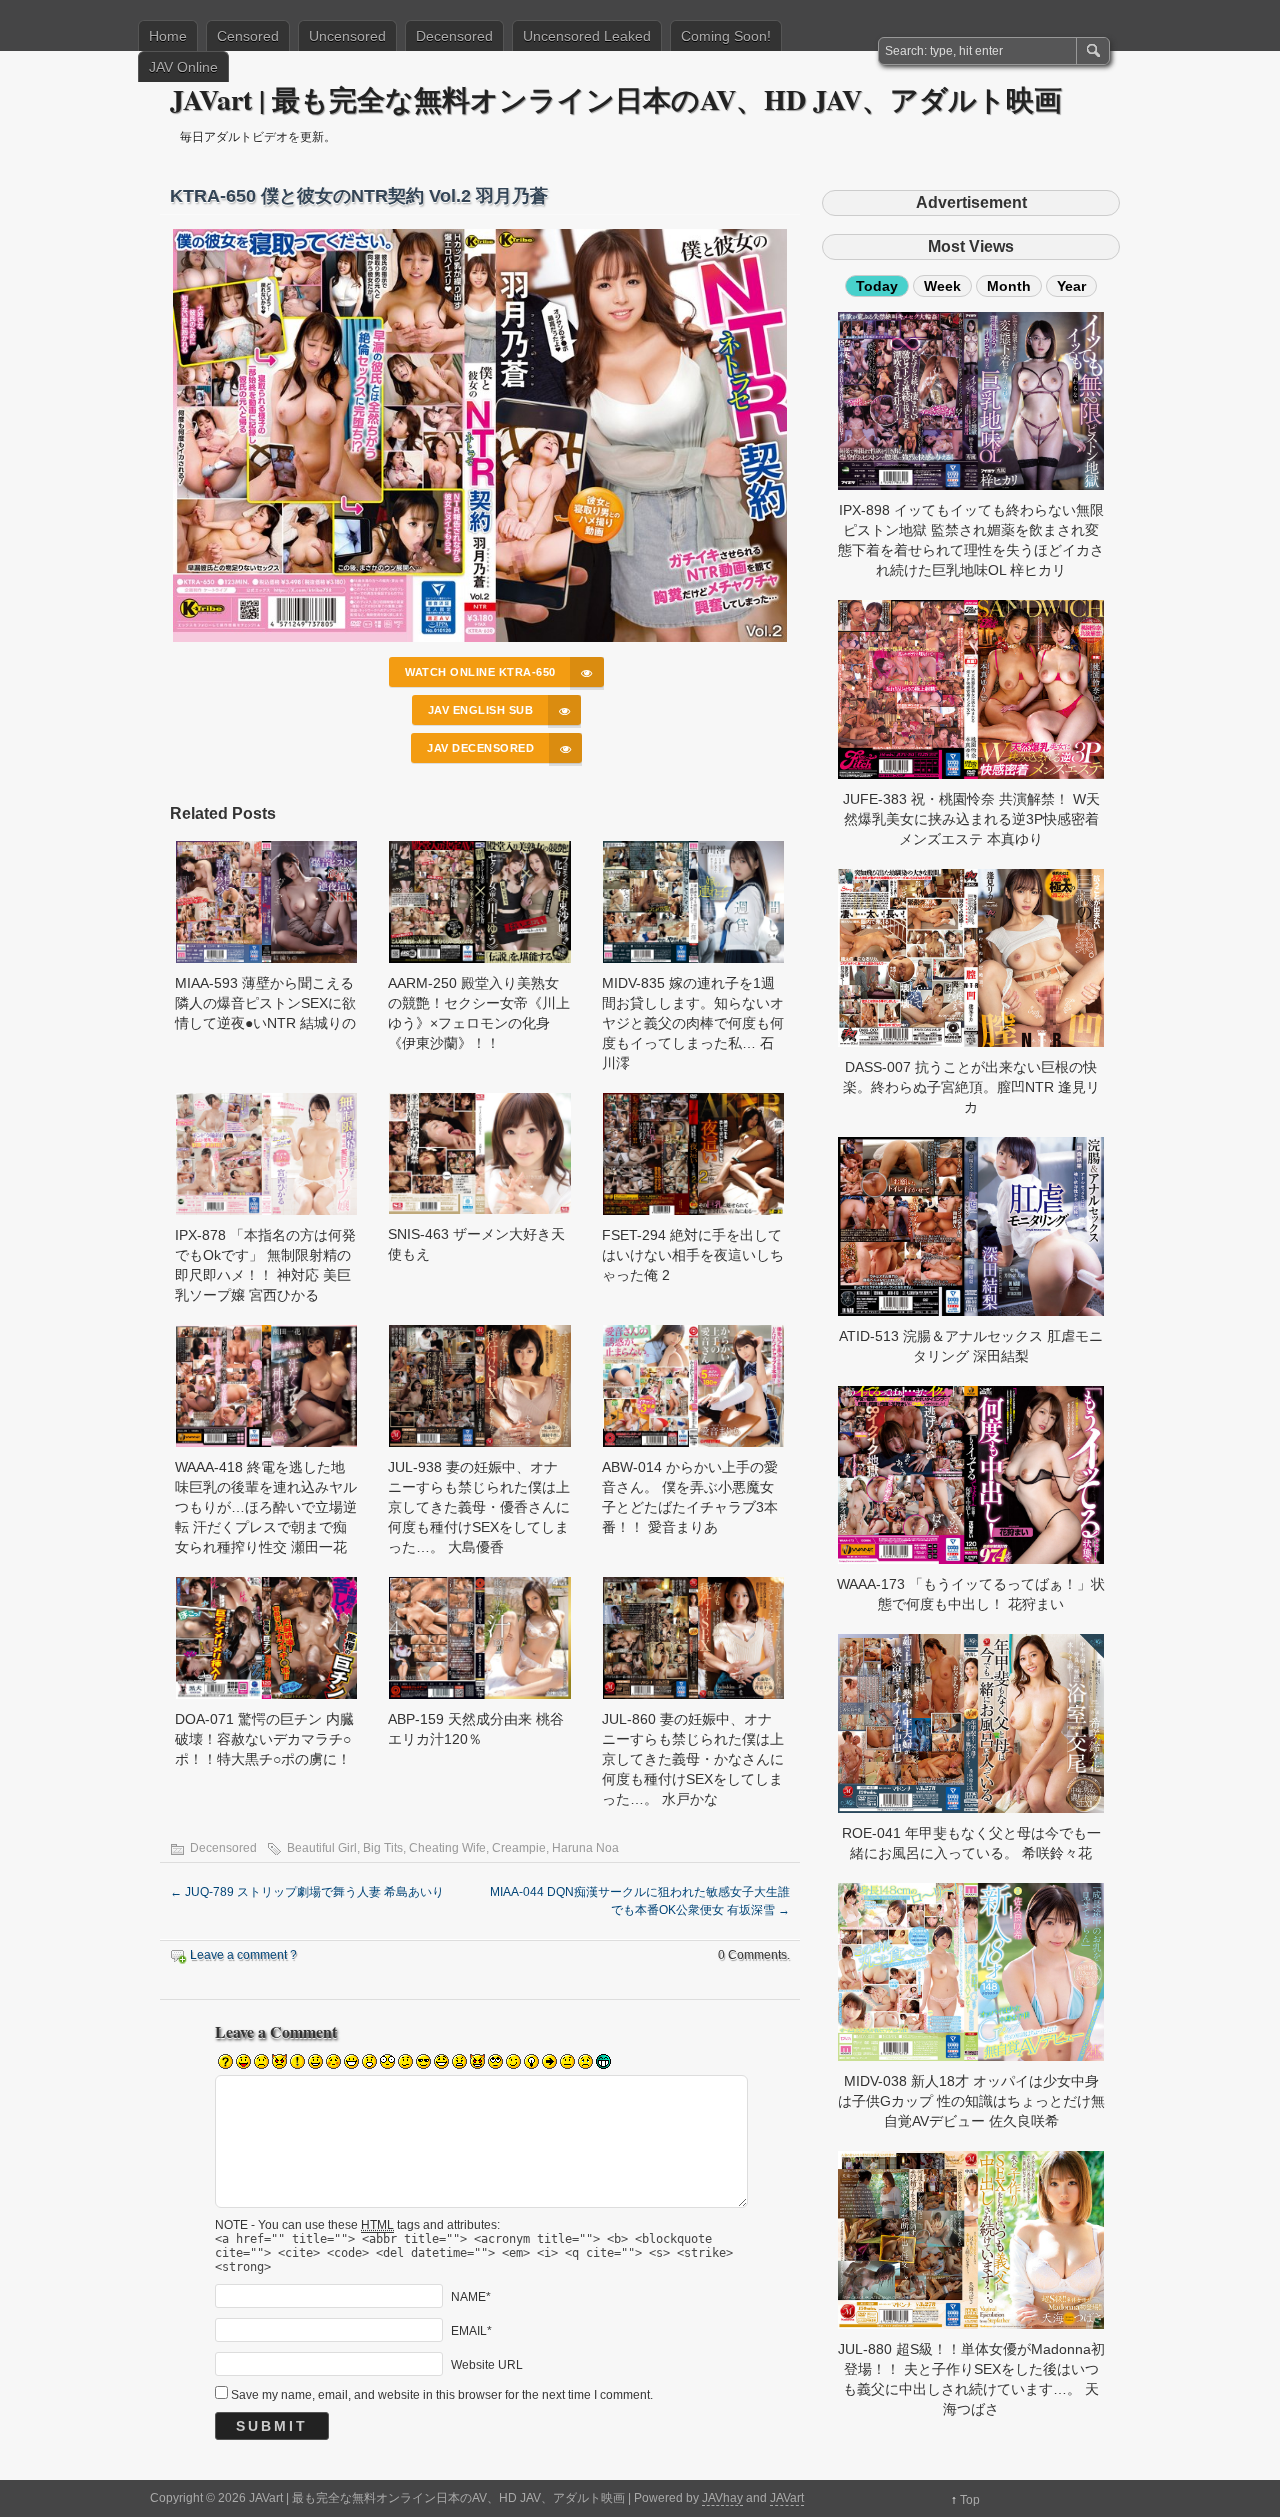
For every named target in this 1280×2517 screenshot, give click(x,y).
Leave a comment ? (243, 1955)
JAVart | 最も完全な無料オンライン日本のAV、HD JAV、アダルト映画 (616, 99)
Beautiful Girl (322, 1848)
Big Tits (383, 1848)
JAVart (787, 2498)
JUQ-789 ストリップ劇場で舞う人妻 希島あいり (307, 1892)
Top (970, 2500)
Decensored (454, 36)
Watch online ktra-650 (480, 672)
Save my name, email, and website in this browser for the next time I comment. (442, 2395)
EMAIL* (471, 2330)
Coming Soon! (726, 36)
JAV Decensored (480, 748)
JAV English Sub (481, 710)
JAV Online (183, 67)
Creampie (519, 1848)
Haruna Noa (585, 1848)
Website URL (487, 2364)
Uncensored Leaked (587, 36)
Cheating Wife (447, 1848)
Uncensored (347, 36)
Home (168, 36)
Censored (248, 36)
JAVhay (722, 2498)
